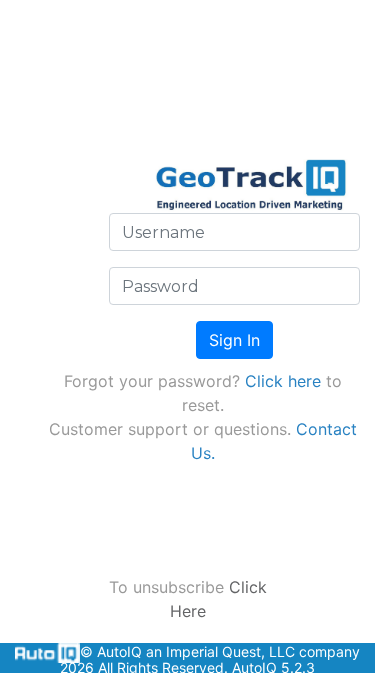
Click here (283, 381)
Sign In (234, 340)
